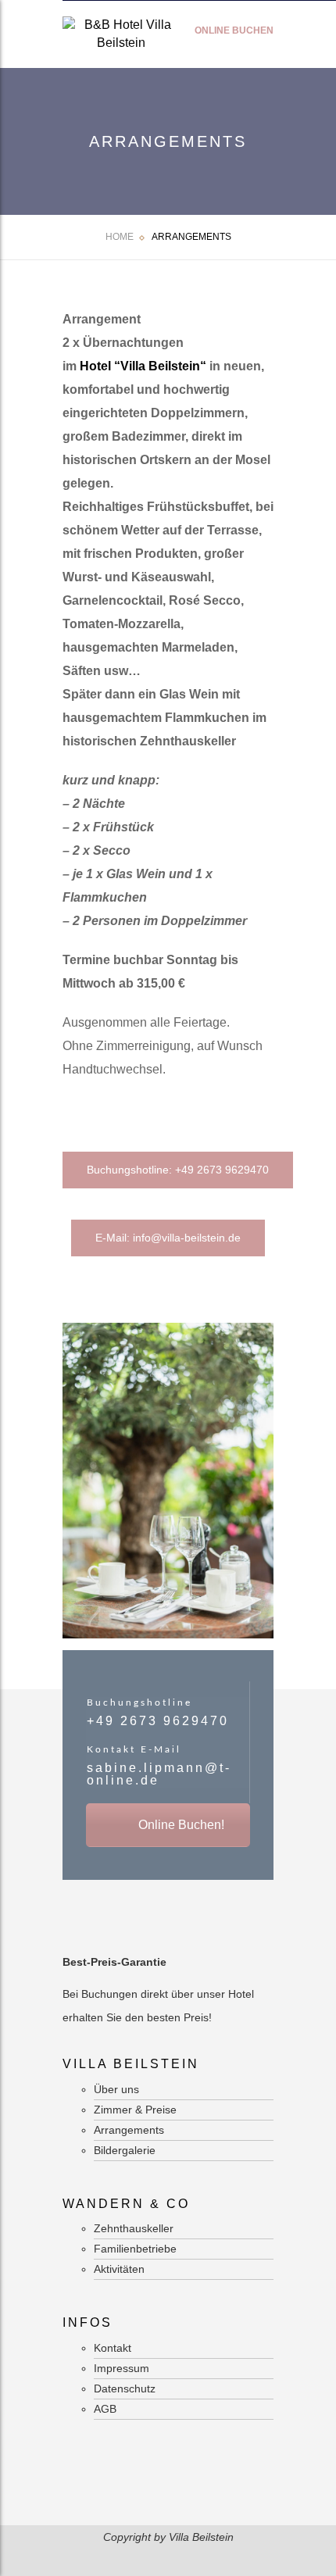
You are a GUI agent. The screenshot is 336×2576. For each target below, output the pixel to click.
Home (120, 237)
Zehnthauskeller (134, 2228)
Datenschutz (125, 2388)
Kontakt (113, 2348)
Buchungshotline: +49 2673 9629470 (178, 1170)
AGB (105, 2409)
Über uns (116, 2089)
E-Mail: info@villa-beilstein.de (168, 1238)
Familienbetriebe (135, 2249)
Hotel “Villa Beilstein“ (143, 366)
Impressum (122, 2368)
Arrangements (129, 2130)
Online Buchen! (180, 1825)
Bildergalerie (125, 2150)
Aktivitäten (119, 2269)
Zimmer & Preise (135, 2110)
